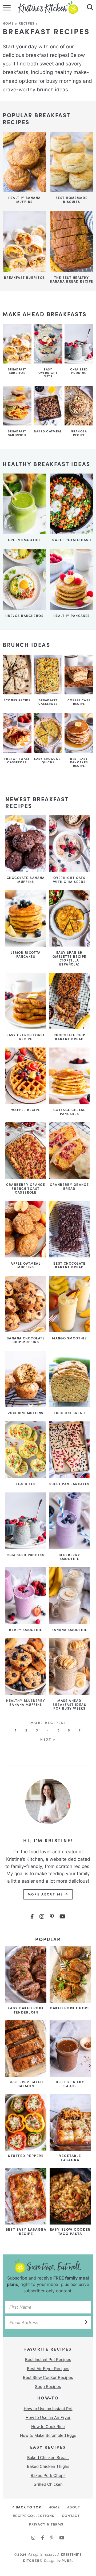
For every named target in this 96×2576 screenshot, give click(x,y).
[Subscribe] (82, 2321)
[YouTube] (63, 1917)
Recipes (27, 23)
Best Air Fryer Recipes (48, 2369)
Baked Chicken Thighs (48, 2466)
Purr (67, 2560)
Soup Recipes (48, 2387)
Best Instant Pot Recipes (48, 2360)
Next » (48, 1739)
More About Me (46, 1894)
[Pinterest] (52, 1917)
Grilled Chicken (48, 2484)
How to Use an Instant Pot (48, 2409)
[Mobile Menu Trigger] (7, 8)
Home (8, 23)
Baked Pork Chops (48, 2475)
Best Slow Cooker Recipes (48, 2377)
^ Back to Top (27, 2507)
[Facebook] (32, 1917)
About (74, 2507)
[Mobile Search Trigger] (89, 8)
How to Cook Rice (48, 2427)
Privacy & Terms (46, 2524)
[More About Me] (48, 1801)
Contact (71, 2515)
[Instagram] (42, 1917)
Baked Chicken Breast (48, 2458)
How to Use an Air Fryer (48, 2417)
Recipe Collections (34, 2515)
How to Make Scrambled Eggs (48, 2435)
